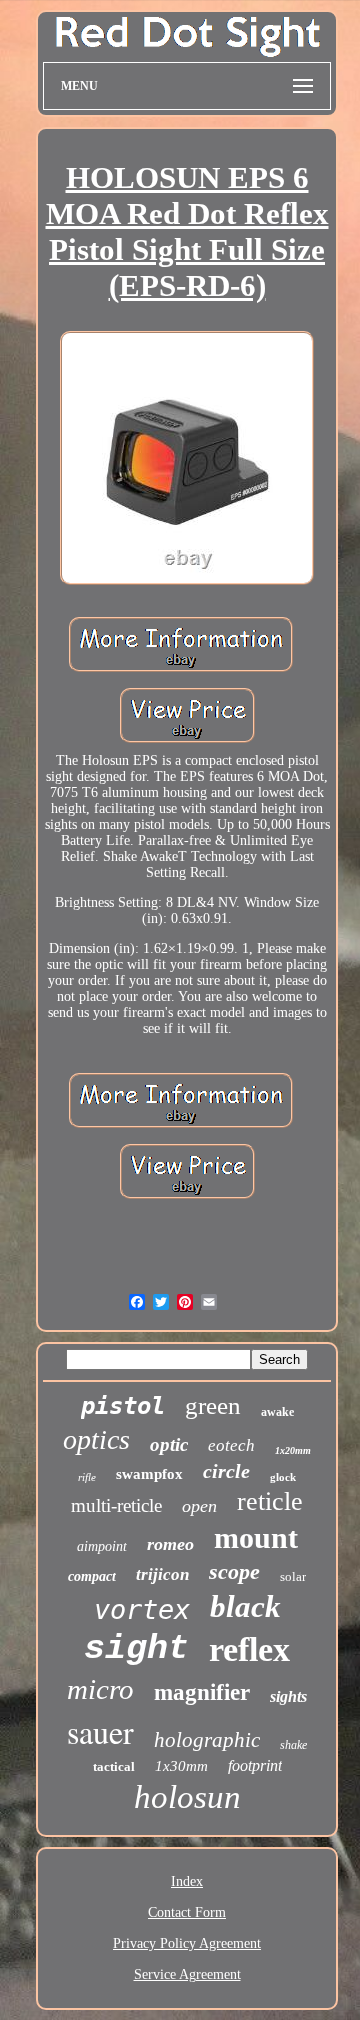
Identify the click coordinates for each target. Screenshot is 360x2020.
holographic (207, 1740)
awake (277, 1412)
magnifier (202, 1692)
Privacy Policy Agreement (187, 1943)
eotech (231, 1445)
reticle (270, 1501)
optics (96, 1439)
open (199, 1506)
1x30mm (181, 1766)
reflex (249, 1649)
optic (169, 1444)
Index (187, 1881)
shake (293, 1745)
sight (136, 1649)
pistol (123, 1406)
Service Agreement (187, 1974)
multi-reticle (116, 1505)
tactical (114, 1766)
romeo (170, 1544)
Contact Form (187, 1912)
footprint (255, 1765)
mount (256, 1537)
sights (288, 1696)
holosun (187, 1797)
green (213, 1405)
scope (234, 1571)
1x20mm (293, 1450)
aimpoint (102, 1546)
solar (293, 1576)
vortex (142, 1609)
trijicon (162, 1574)
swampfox (149, 1474)
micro (100, 1689)
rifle (87, 1477)
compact (92, 1576)
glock (283, 1477)
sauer (100, 1731)
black (245, 1606)
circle (226, 1471)
